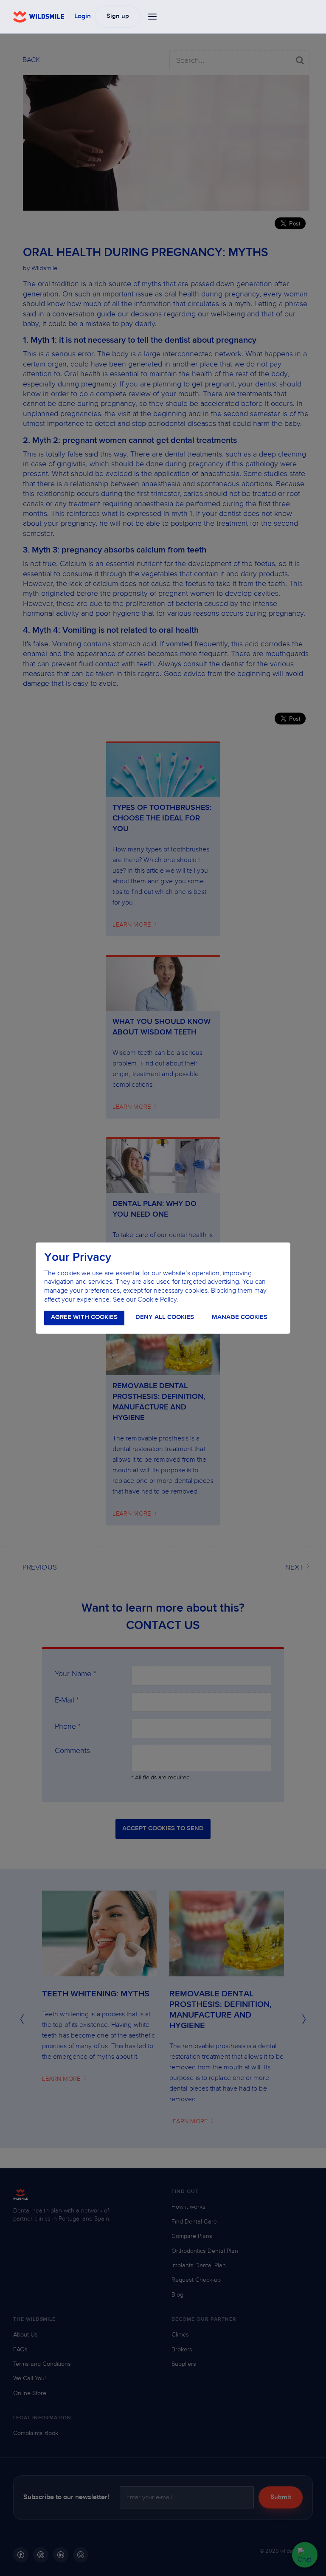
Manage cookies (240, 1318)
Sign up (118, 16)
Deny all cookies (165, 1318)
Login (83, 17)
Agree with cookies (84, 1318)
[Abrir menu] (153, 17)
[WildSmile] (39, 17)
